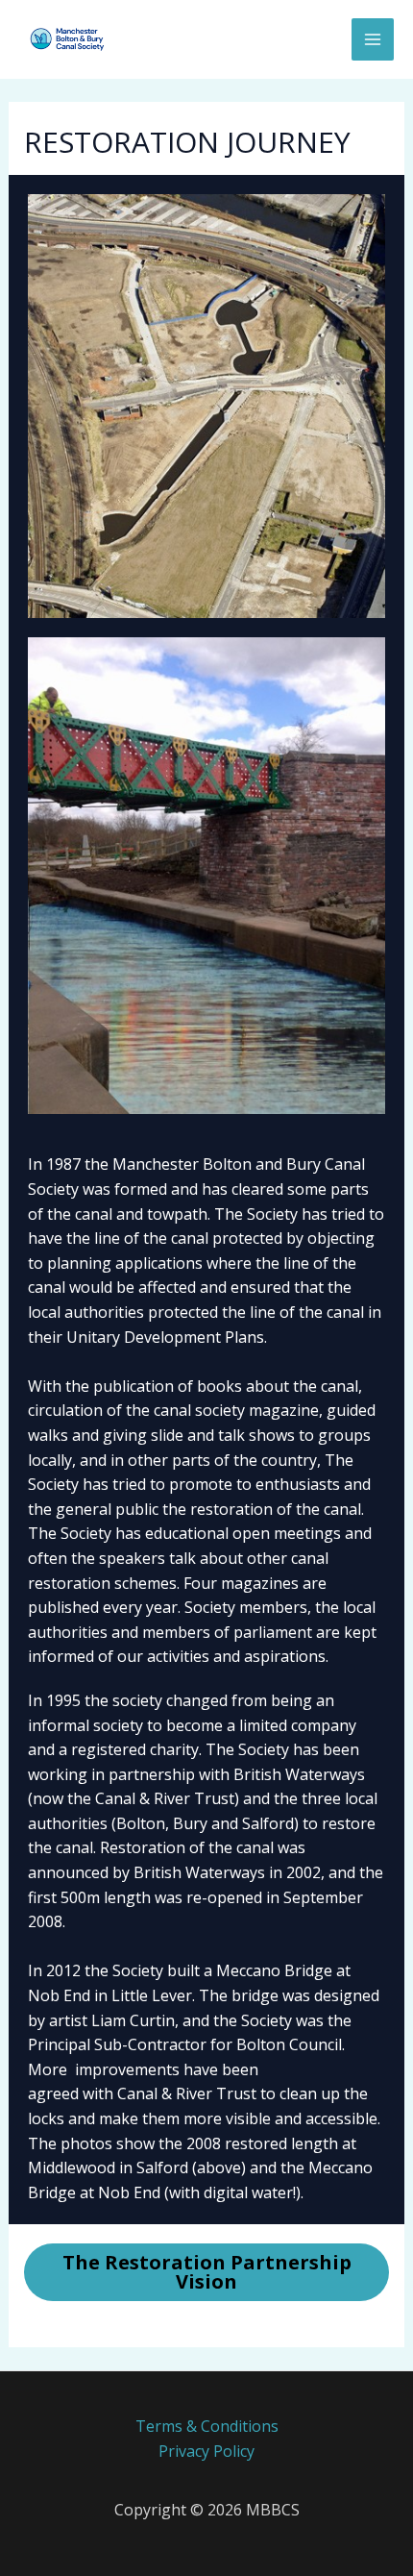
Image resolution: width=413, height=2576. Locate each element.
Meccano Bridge (274, 1970)
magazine (284, 1410)
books (219, 1386)
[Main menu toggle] (373, 39)
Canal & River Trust (187, 2093)
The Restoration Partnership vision (207, 2272)
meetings (307, 1533)
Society (272, 1214)
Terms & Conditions (207, 2426)
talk (231, 1435)
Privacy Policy (206, 2451)
